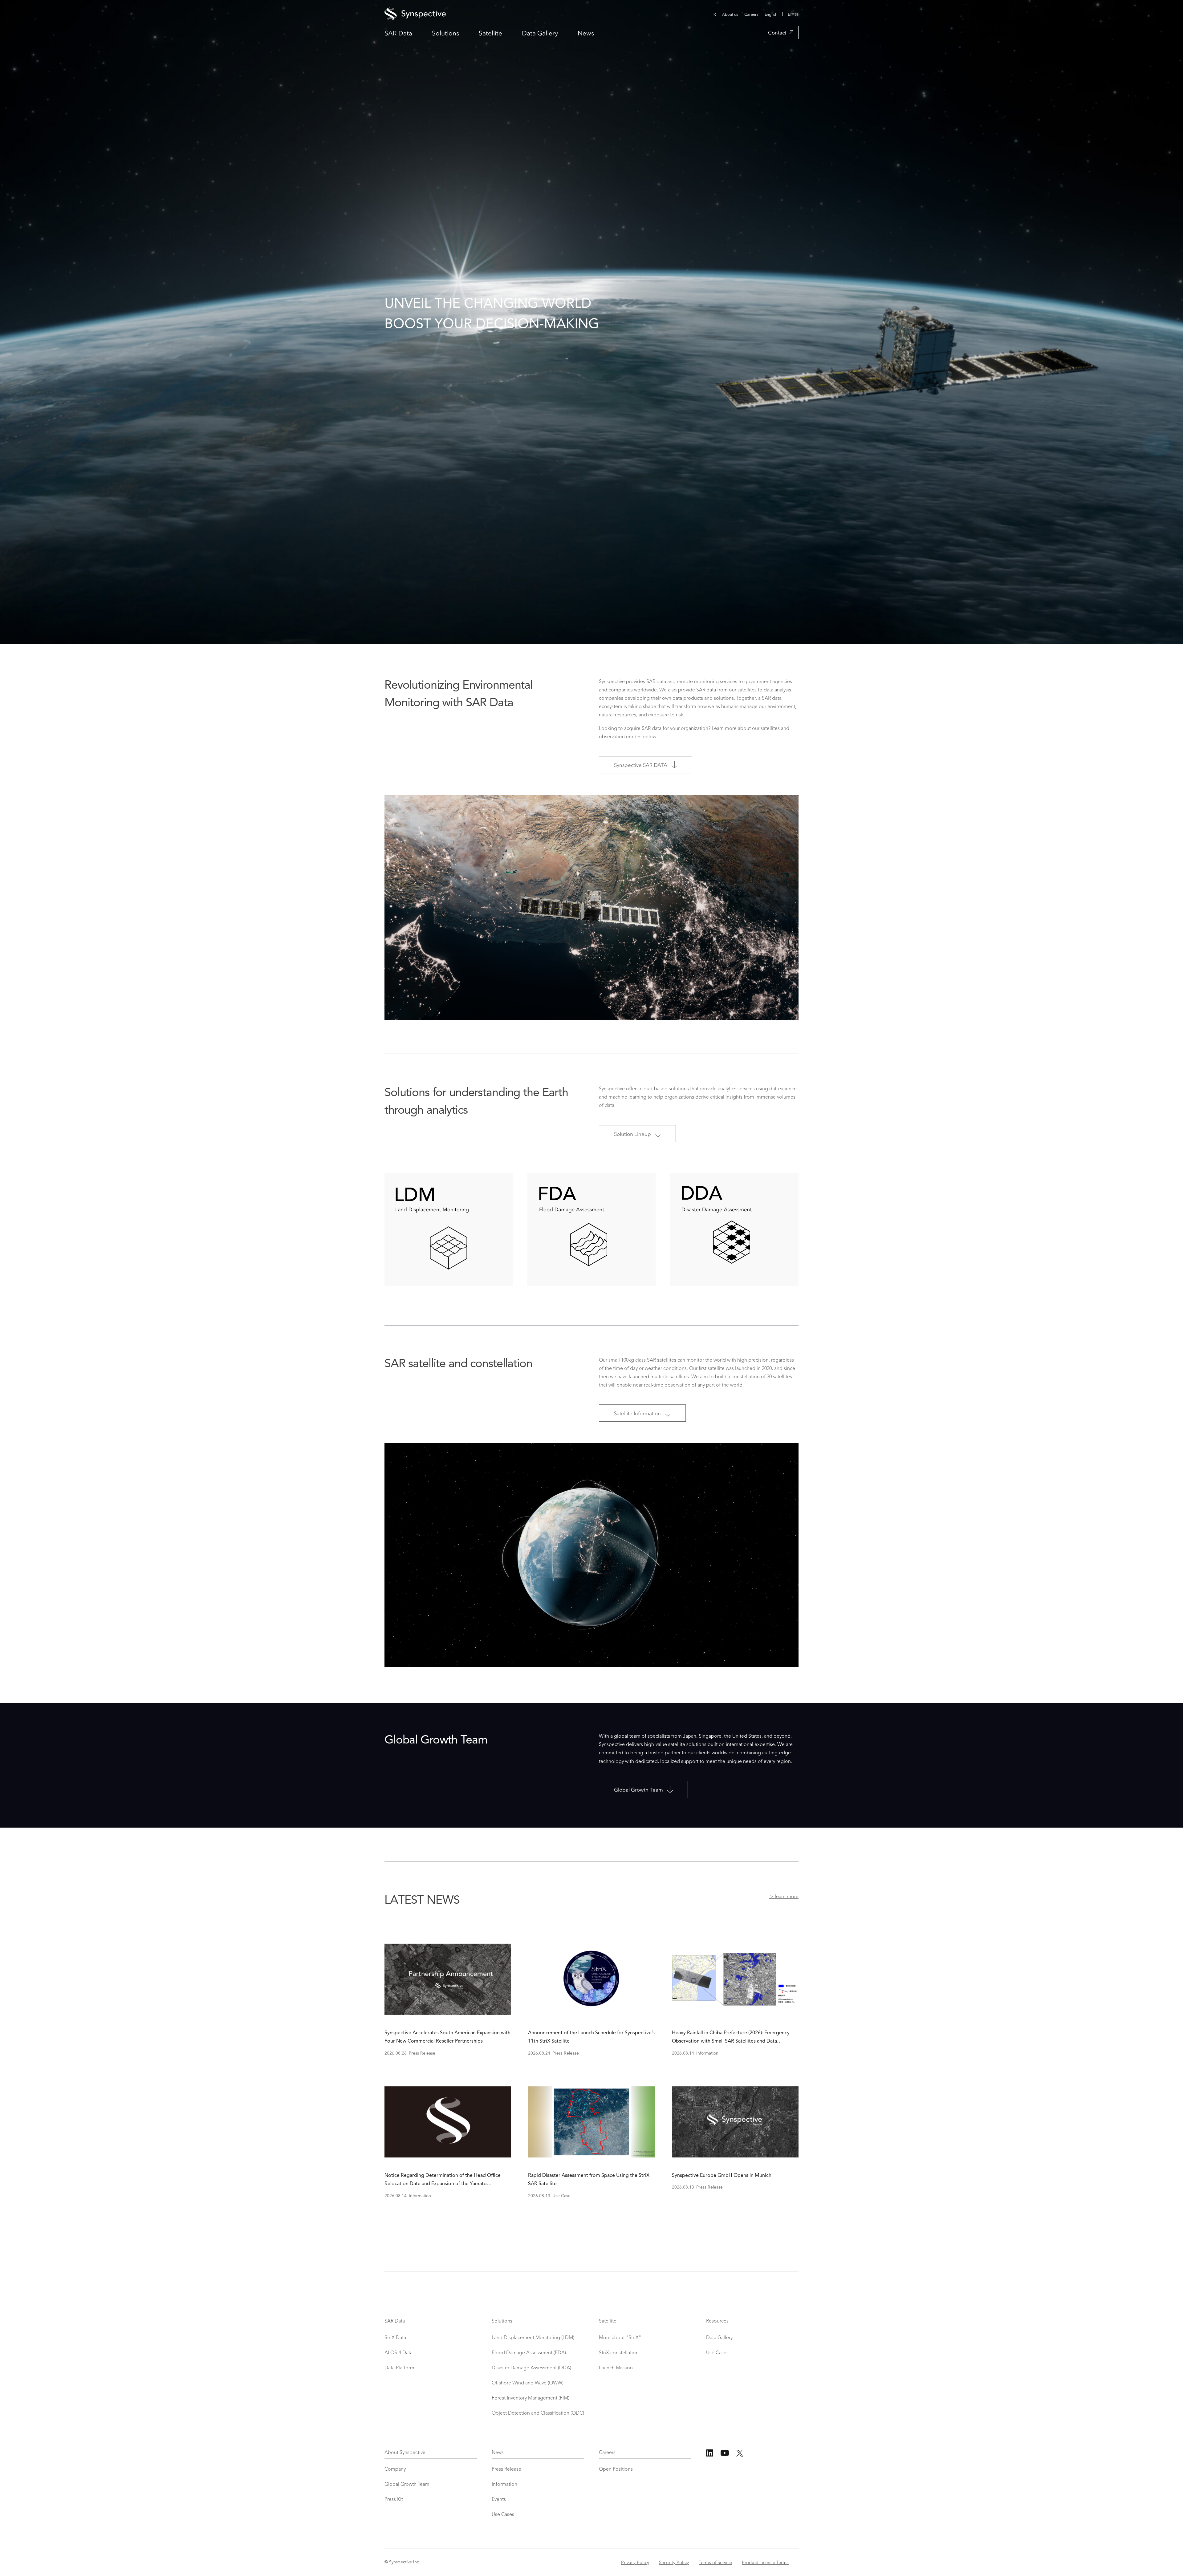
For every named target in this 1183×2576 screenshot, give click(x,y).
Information (504, 2485)
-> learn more (784, 1897)
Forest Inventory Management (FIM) (531, 2398)
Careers (751, 14)
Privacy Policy (635, 2562)
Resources (717, 2321)
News (586, 33)
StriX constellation (619, 2353)
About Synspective (405, 2453)
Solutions (445, 33)
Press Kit (394, 2500)
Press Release (506, 2469)
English (771, 14)
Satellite (490, 33)
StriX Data (395, 2338)
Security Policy (674, 2562)
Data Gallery (540, 33)
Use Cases (717, 2353)
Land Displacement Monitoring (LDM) (533, 2338)
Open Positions (616, 2469)
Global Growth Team (638, 1789)
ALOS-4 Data (398, 2353)
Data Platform (399, 2368)
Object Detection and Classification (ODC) (538, 2413)
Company (395, 2469)
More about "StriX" (620, 2338)
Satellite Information (637, 1413)
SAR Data (398, 33)
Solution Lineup (632, 1134)
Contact (777, 32)
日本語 (793, 14)
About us (730, 14)
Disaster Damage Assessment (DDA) (531, 2368)
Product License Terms (765, 2562)
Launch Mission (616, 2368)
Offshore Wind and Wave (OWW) (528, 2383)
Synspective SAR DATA (641, 765)
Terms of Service (715, 2562)
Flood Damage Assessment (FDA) (529, 2353)
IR (714, 14)
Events (499, 2500)
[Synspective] (519, 14)
